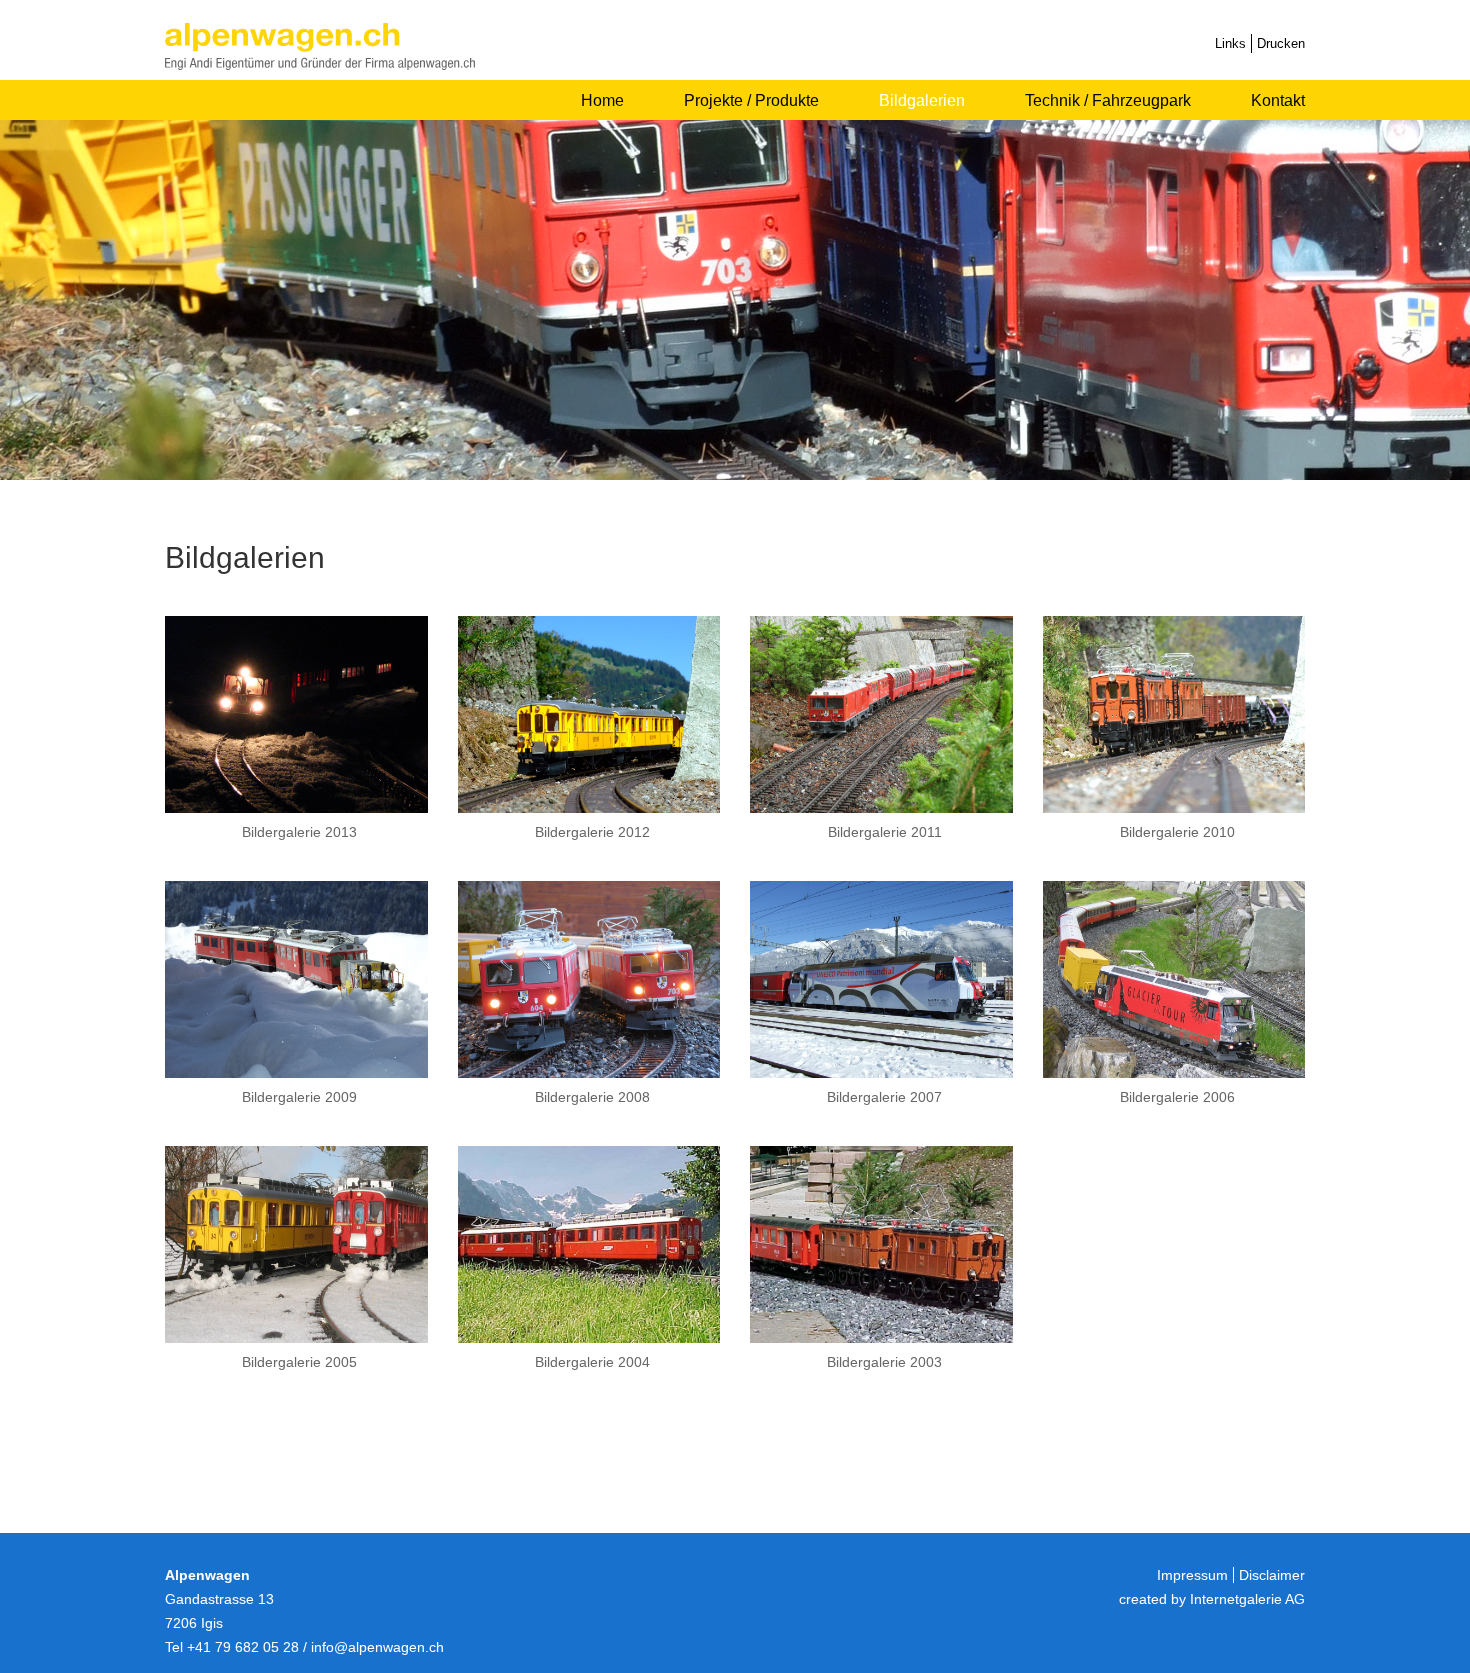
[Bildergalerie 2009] (296, 1072)
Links (1230, 43)
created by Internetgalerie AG (1212, 1599)
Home (602, 100)
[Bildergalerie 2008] (589, 1072)
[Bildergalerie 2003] (881, 1337)
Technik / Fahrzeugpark (1108, 100)
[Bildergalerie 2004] (589, 1337)
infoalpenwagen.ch (377, 1647)
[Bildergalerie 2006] (1174, 1072)
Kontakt (1278, 100)
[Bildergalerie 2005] (296, 1337)
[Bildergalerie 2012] (589, 807)
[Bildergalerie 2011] (881, 807)
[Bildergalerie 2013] (296, 807)
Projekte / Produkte (751, 100)
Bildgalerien (922, 100)
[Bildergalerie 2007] (881, 1072)
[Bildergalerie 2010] (1174, 807)
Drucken (1281, 43)
